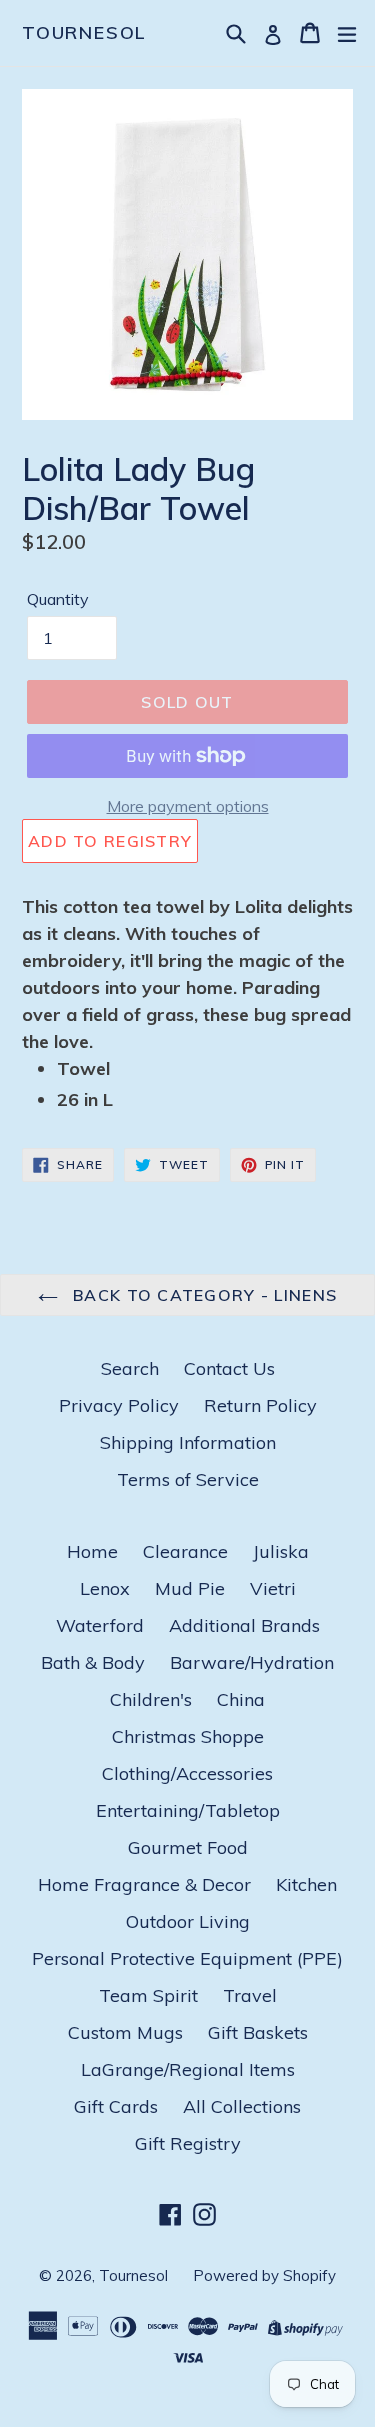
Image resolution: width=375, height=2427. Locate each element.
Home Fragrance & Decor (144, 1884)
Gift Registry (188, 2143)
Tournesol (84, 33)
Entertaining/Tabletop (188, 1810)
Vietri (273, 1588)
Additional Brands (244, 1625)
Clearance (185, 1551)
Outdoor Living (188, 1921)
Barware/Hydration (252, 1662)
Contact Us (229, 1368)
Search (130, 1368)
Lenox (105, 1588)
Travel (250, 1995)
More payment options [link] (188, 806)
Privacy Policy (119, 1405)
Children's (151, 1699)
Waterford (100, 1625)
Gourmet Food (188, 1847)
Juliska (281, 1551)
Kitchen (306, 1884)
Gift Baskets (258, 2032)
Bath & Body (93, 1662)
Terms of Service (188, 1479)
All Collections (242, 2106)
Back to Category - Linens (202, 1295)
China (241, 1699)
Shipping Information (188, 1442)
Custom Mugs (125, 2032)
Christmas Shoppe (188, 1736)
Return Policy (260, 1405)
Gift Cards (116, 2106)
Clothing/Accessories (187, 1773)
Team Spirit (148, 1995)
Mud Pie (190, 1588)
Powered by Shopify (264, 2275)
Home (92, 1551)
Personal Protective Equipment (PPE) (187, 1958)
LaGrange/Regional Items (188, 2069)
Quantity (58, 599)
